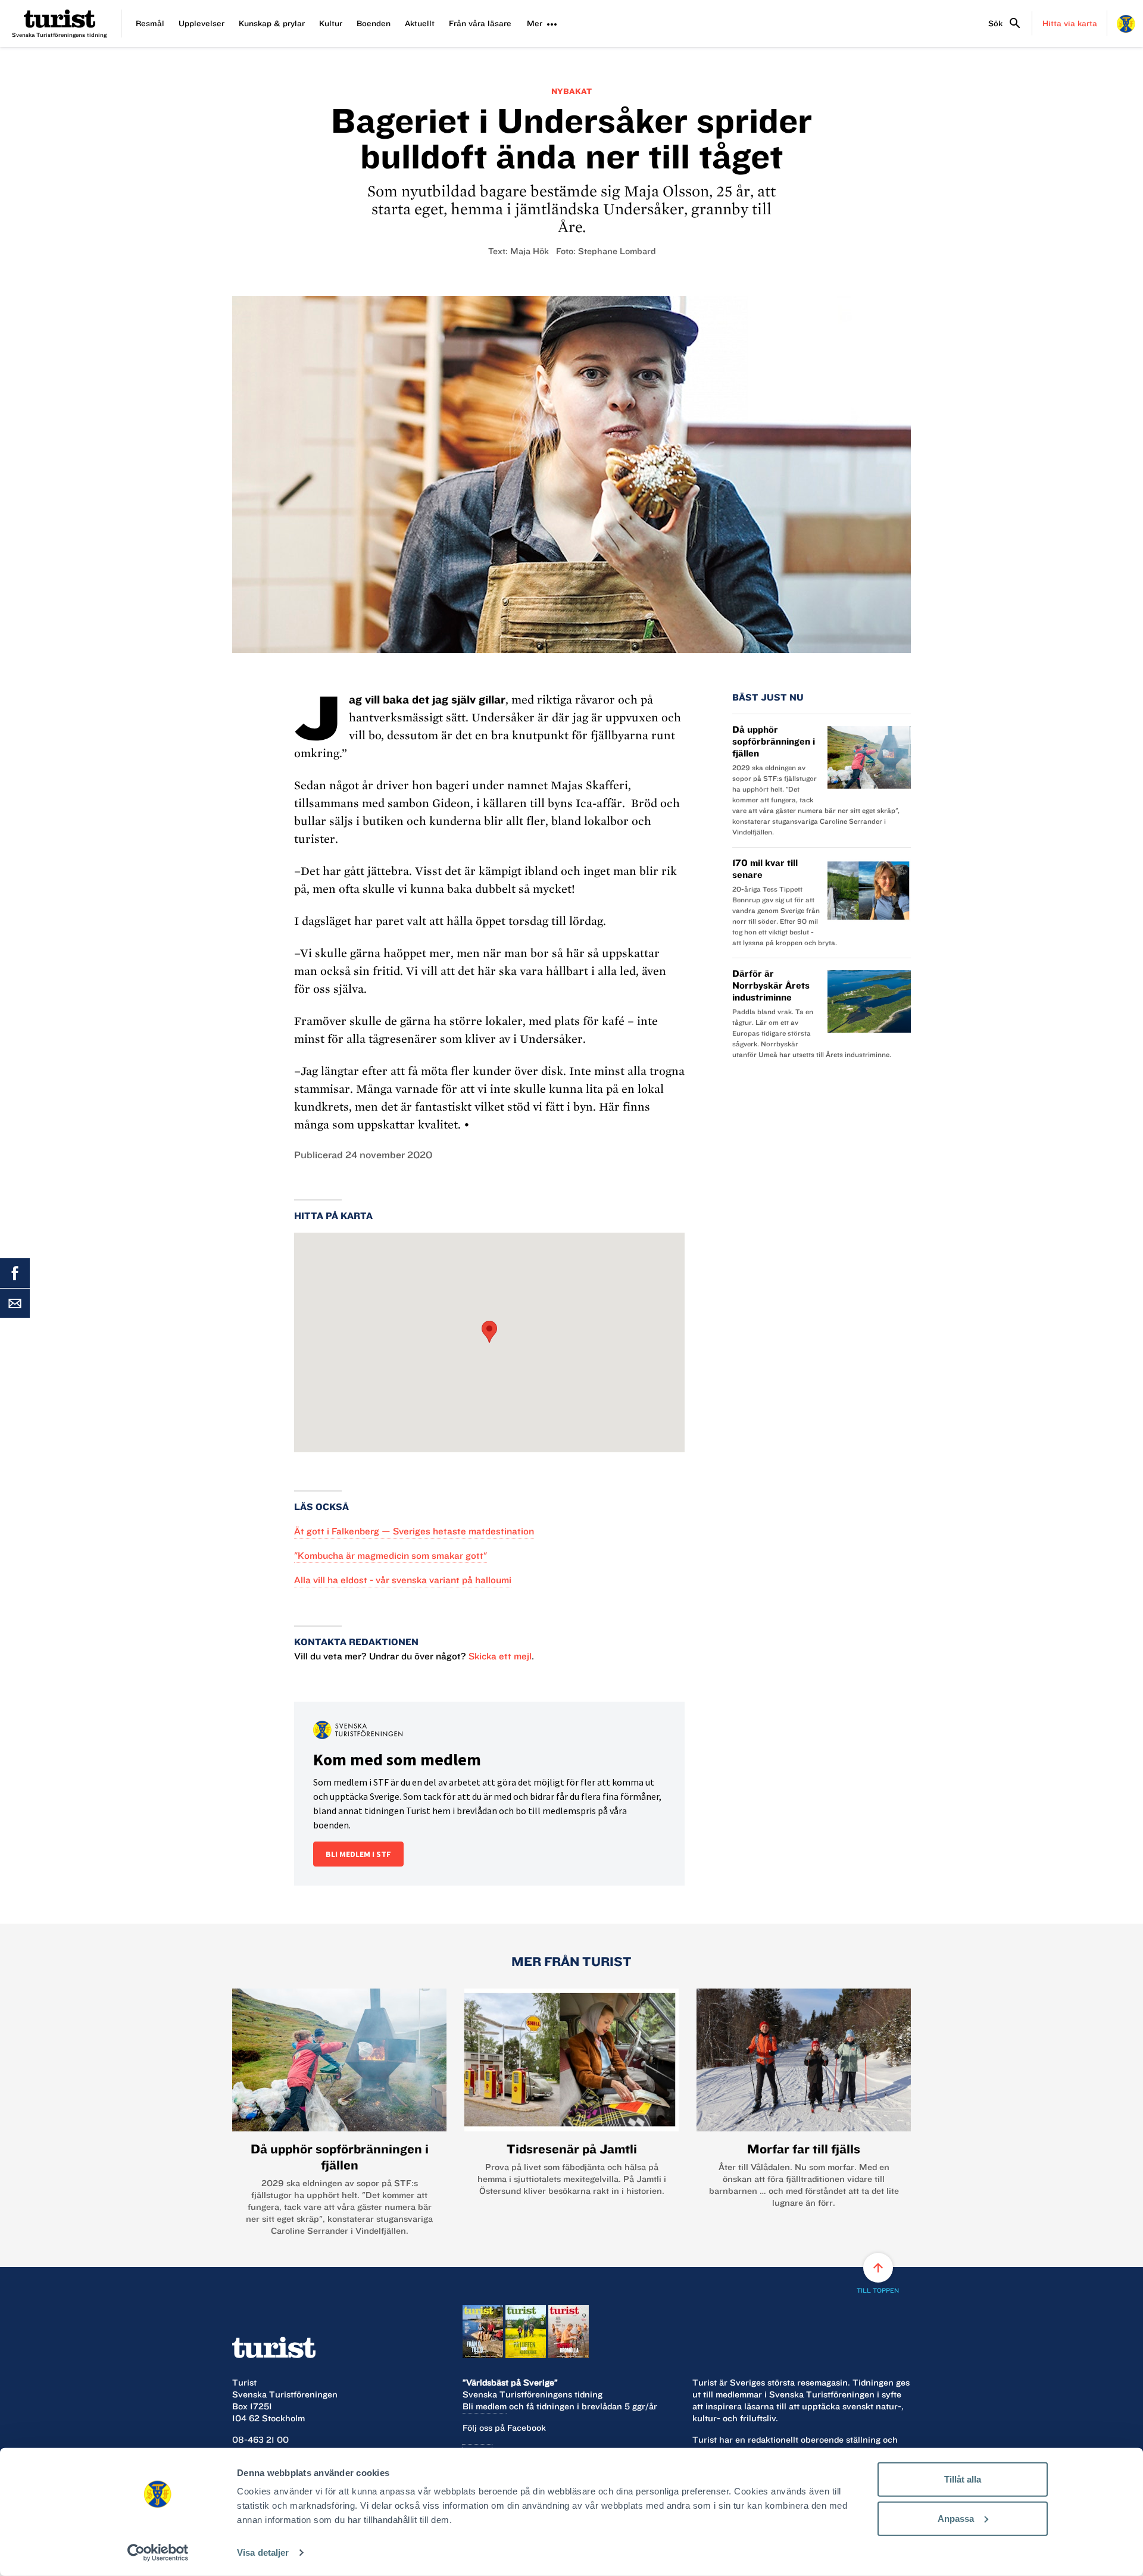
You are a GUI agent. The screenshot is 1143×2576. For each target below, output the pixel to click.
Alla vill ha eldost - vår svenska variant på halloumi (403, 1580)
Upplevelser (202, 23)
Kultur (331, 23)
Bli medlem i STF (358, 1854)
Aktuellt (420, 23)
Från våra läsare (480, 23)
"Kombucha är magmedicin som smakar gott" (391, 1556)
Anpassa (956, 2518)
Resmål (150, 23)
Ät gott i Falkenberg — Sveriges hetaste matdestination (414, 1531)
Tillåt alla (963, 2479)
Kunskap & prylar (272, 23)
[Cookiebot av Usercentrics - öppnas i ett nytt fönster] (158, 2553)
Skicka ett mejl (500, 1656)
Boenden (374, 23)
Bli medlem (485, 2406)
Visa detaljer (263, 2552)
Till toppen (878, 2278)
